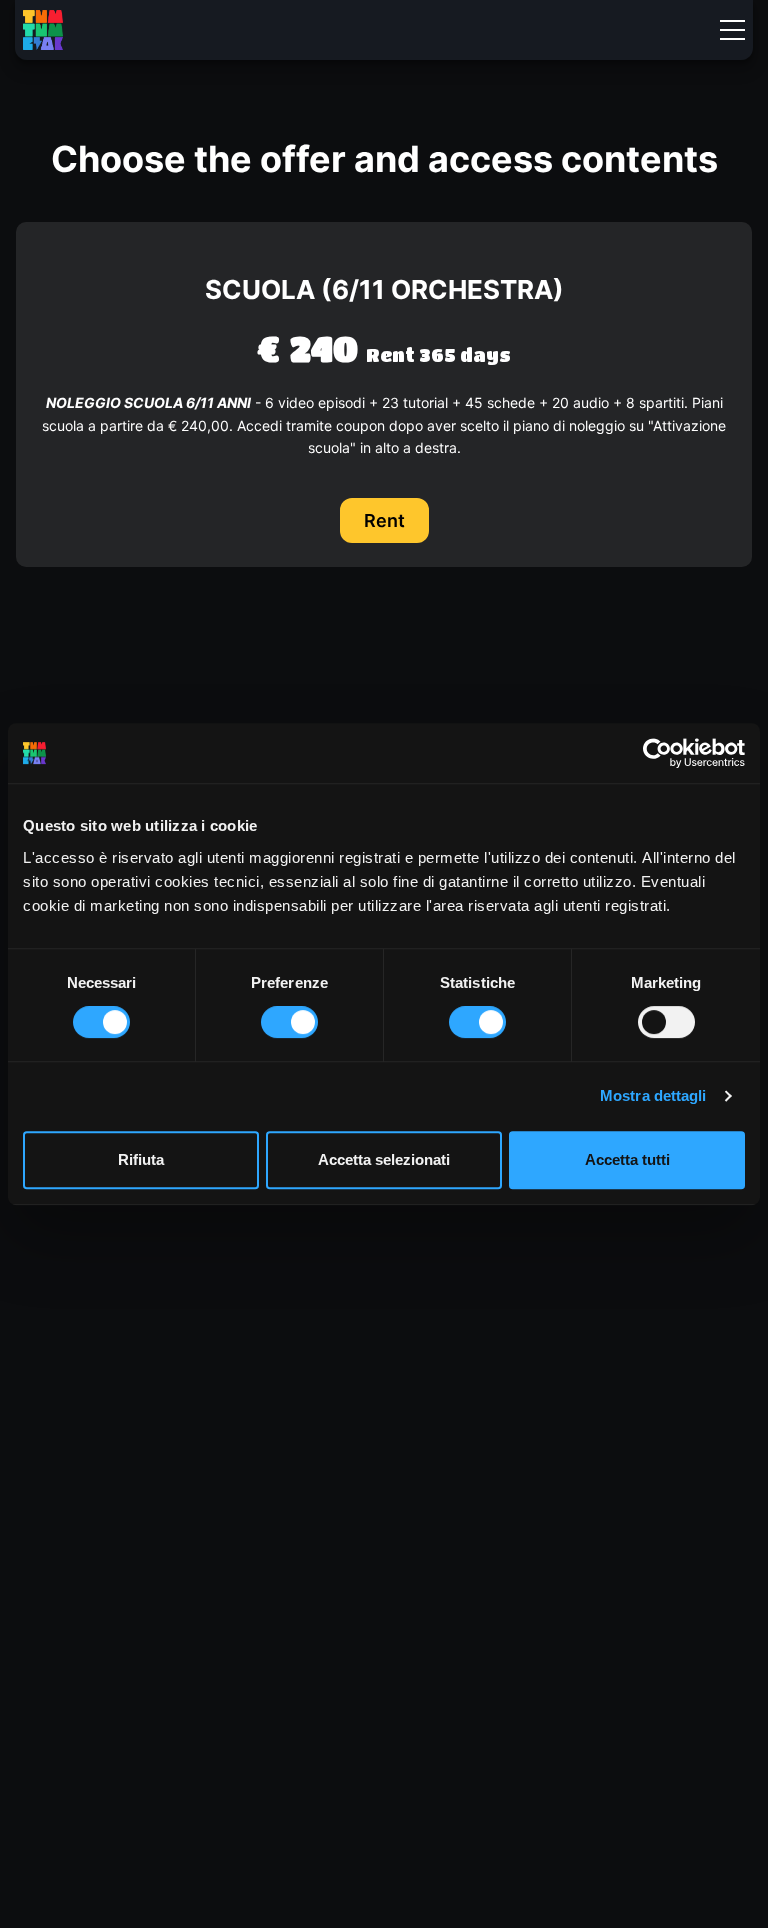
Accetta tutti (627, 1159)
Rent (384, 520)
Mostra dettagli (653, 1095)
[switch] (289, 1022)
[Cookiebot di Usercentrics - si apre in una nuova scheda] (657, 753)
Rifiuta (141, 1159)
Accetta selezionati (384, 1159)
